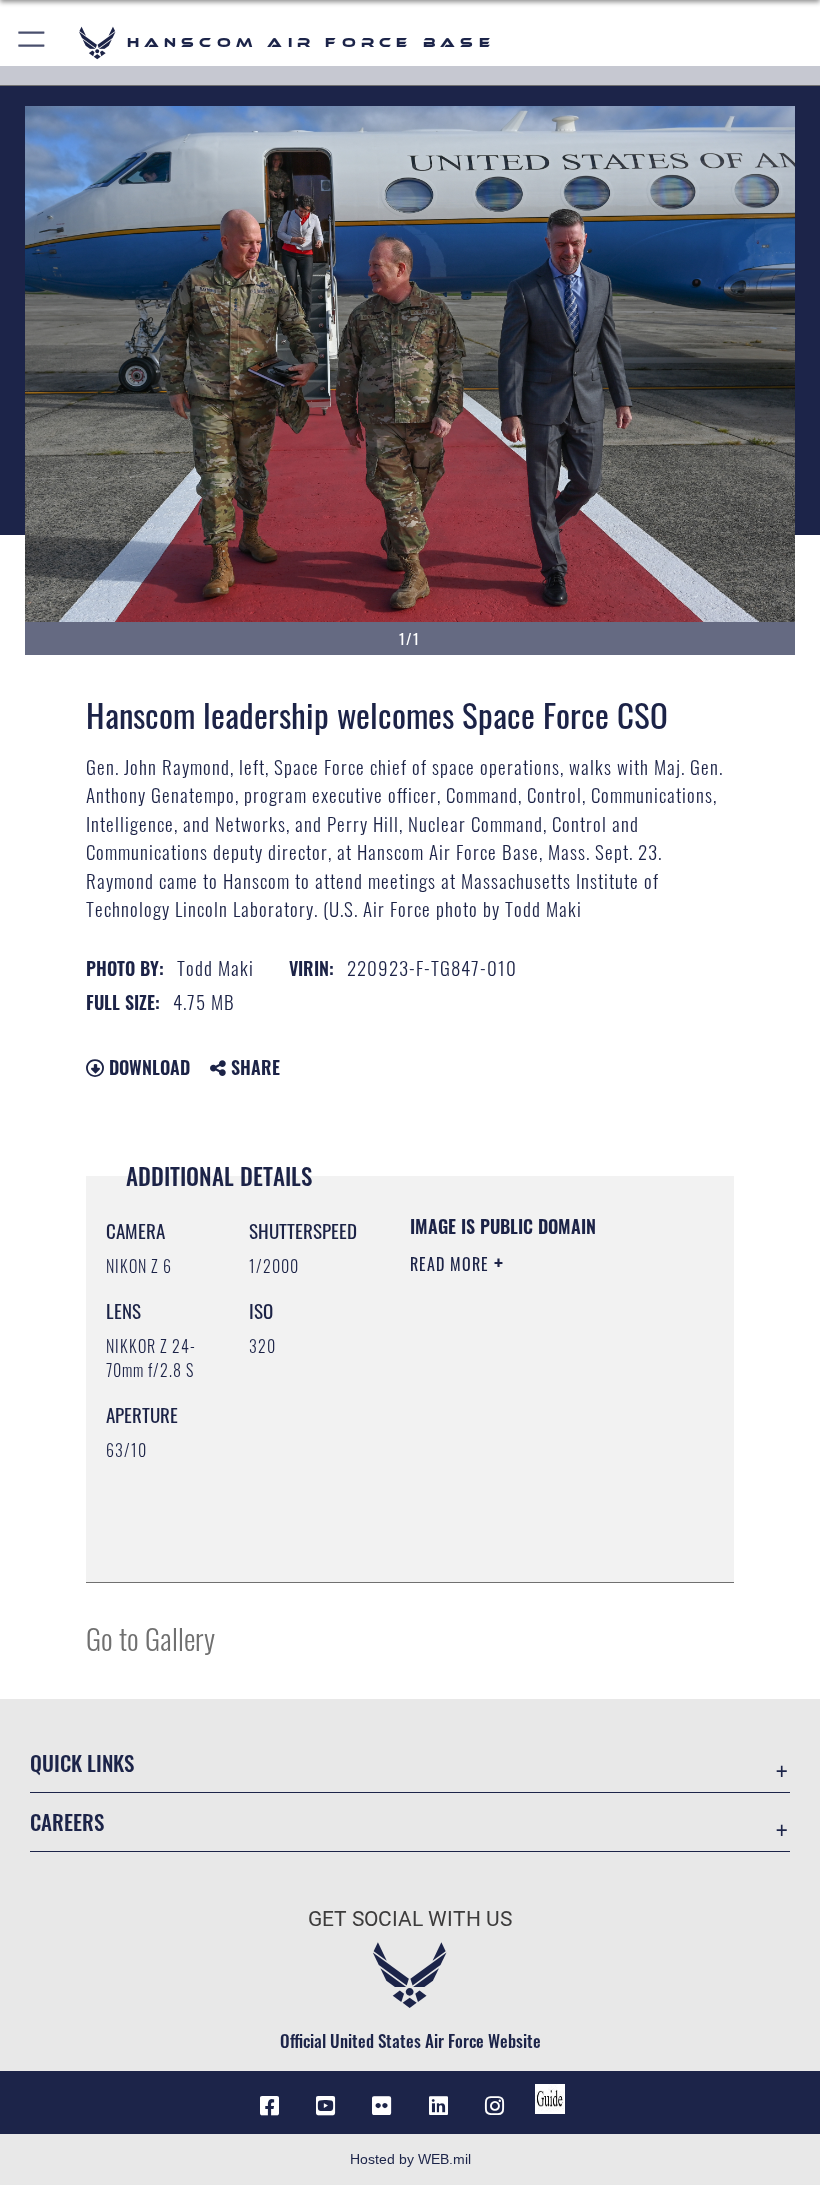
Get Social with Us (410, 1919)
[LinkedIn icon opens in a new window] (438, 2106)
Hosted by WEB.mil (410, 2159)
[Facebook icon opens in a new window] (270, 2106)
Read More (452, 1264)
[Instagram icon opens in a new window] (494, 2106)
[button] (32, 42)
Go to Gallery (150, 1637)
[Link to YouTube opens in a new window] (326, 2106)
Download (147, 1067)
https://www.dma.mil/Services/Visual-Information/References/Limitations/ (531, 1517)
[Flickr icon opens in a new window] (382, 2106)
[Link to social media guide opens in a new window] (550, 2099)
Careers (67, 1821)
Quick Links (82, 1762)
